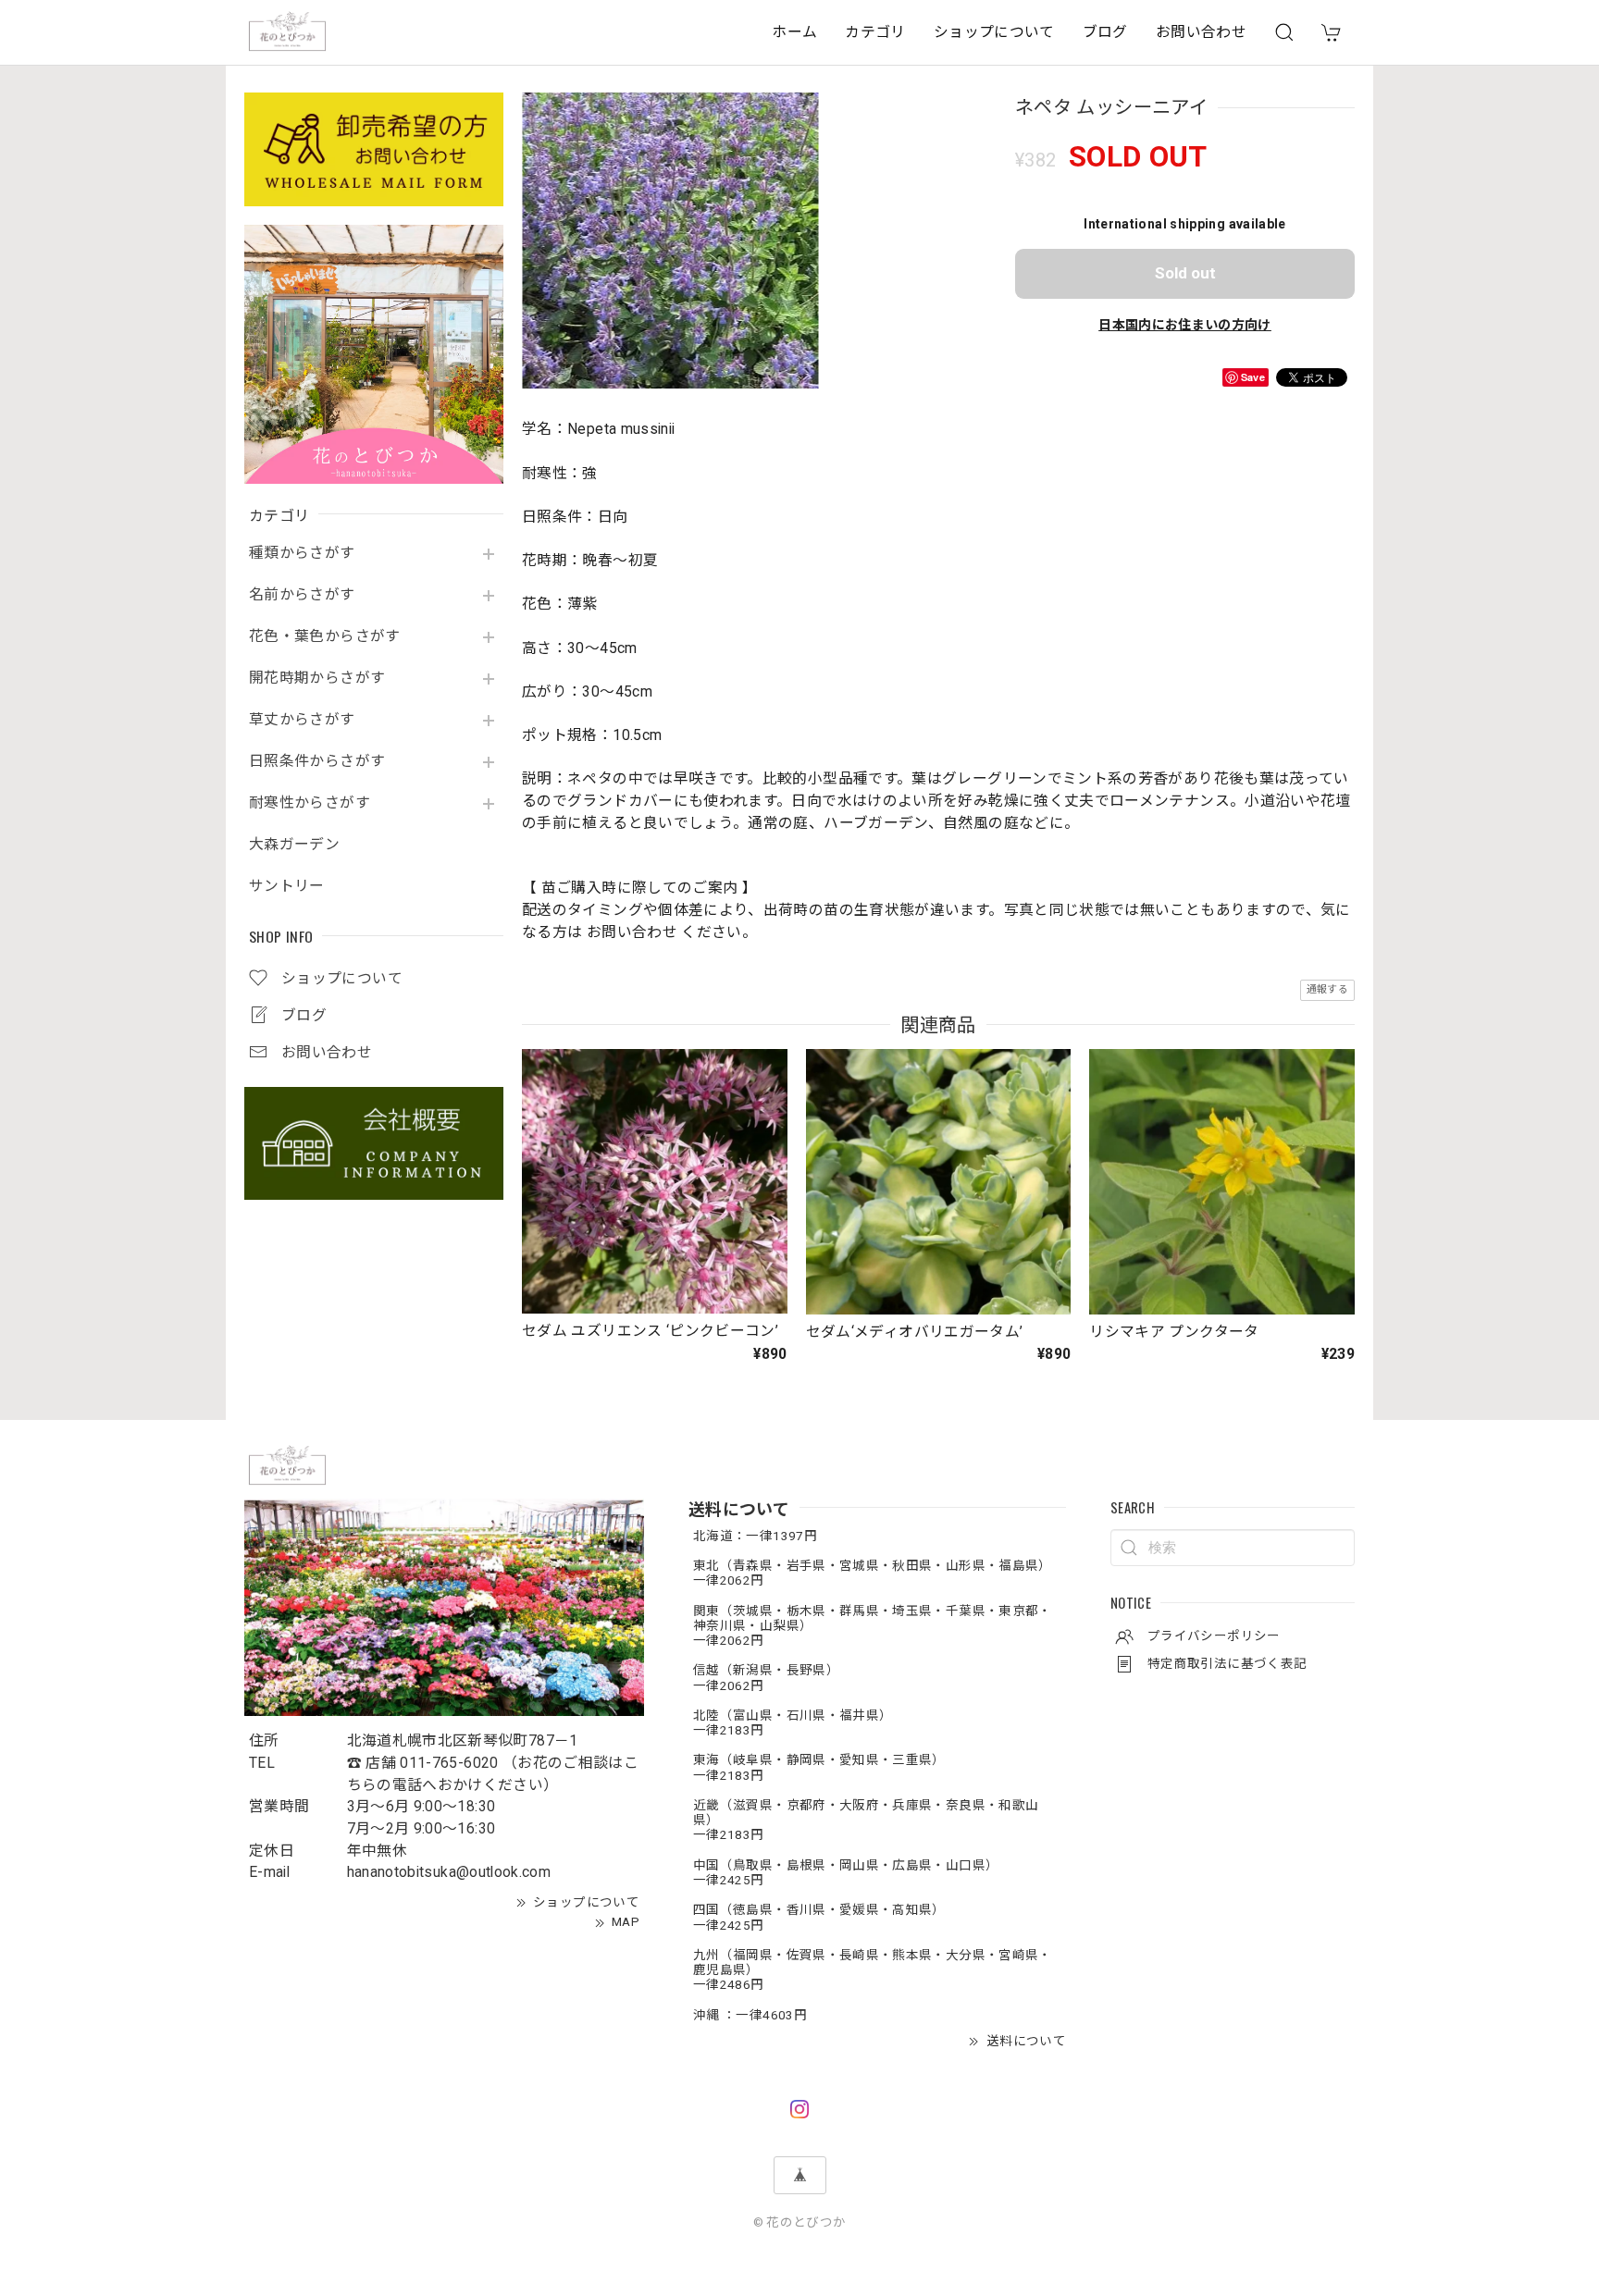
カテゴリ (875, 32)
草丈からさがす (302, 720)
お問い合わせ (1201, 32)
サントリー (287, 886)
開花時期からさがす (317, 678)
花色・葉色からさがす (325, 636)
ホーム (794, 32)
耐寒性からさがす (310, 803)
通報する (1327, 989)
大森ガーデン (294, 845)
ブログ (1105, 32)
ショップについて (994, 32)
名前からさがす (302, 595)
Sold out (1185, 273)
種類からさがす (302, 553)
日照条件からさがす (317, 761)
